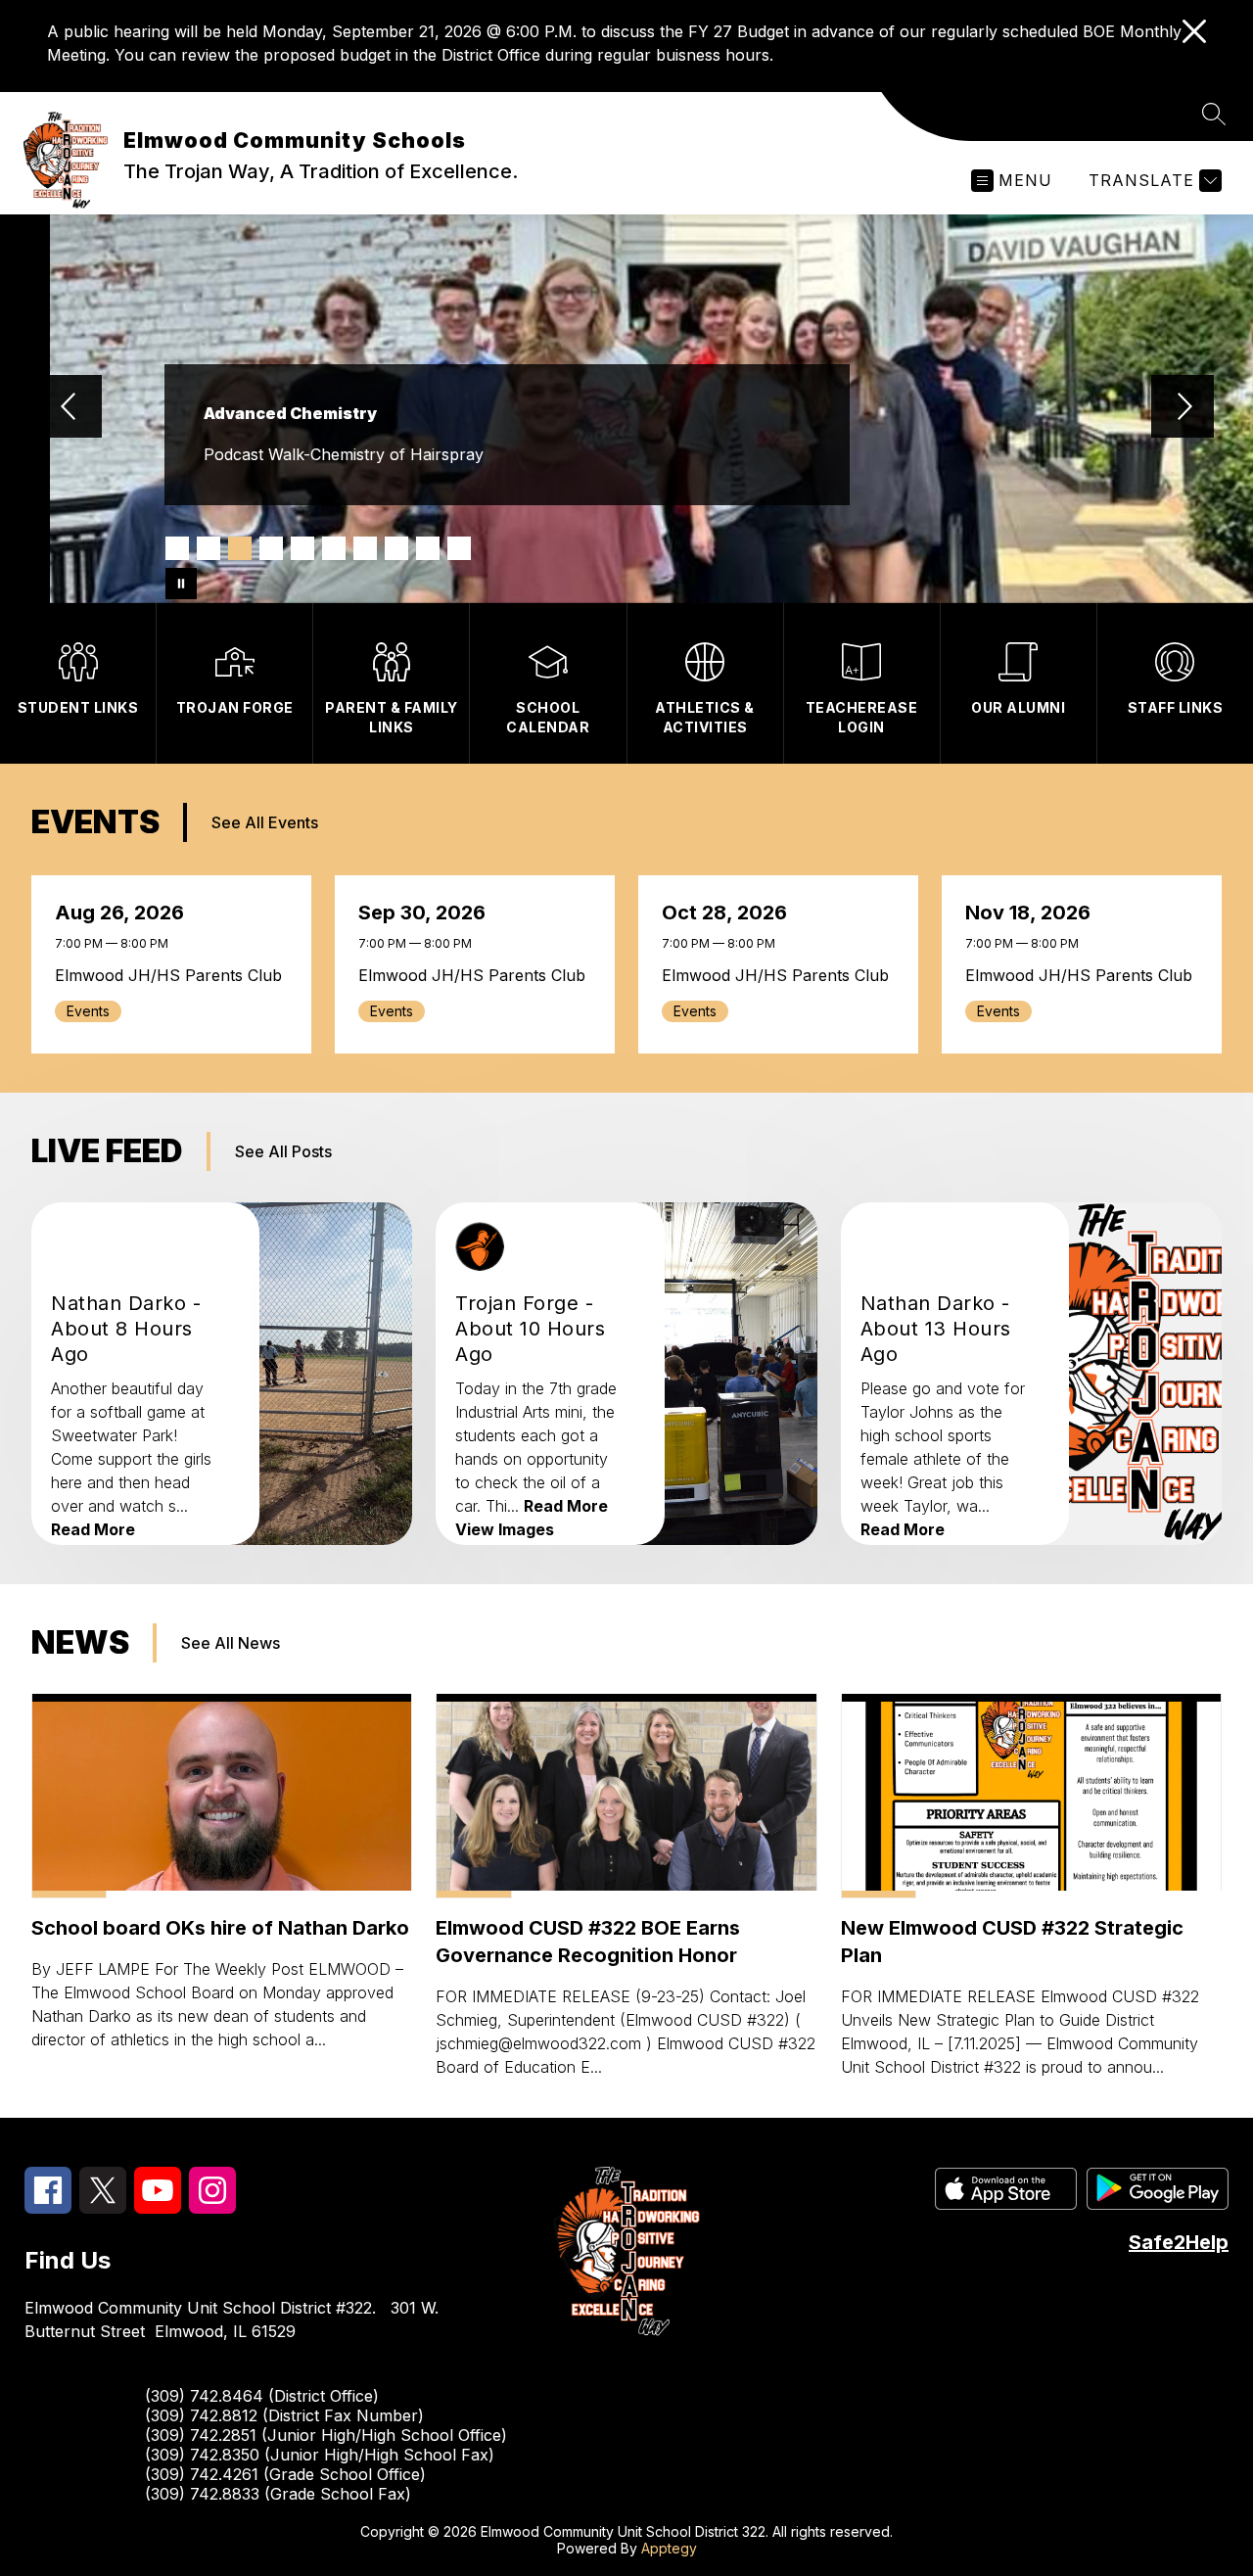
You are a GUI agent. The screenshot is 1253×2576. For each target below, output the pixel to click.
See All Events (265, 822)
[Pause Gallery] (181, 584)
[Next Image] (1183, 408)
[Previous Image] (70, 408)
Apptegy (669, 2548)
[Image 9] (428, 548)
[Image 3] (240, 548)
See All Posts (283, 1151)
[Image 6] (334, 548)
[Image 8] (396, 548)
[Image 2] (209, 548)
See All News (231, 1643)
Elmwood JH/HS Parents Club (172, 975)
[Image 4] (271, 548)
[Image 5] (302, 548)
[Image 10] (459, 548)
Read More (93, 1529)
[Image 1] (177, 548)
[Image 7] (365, 548)
